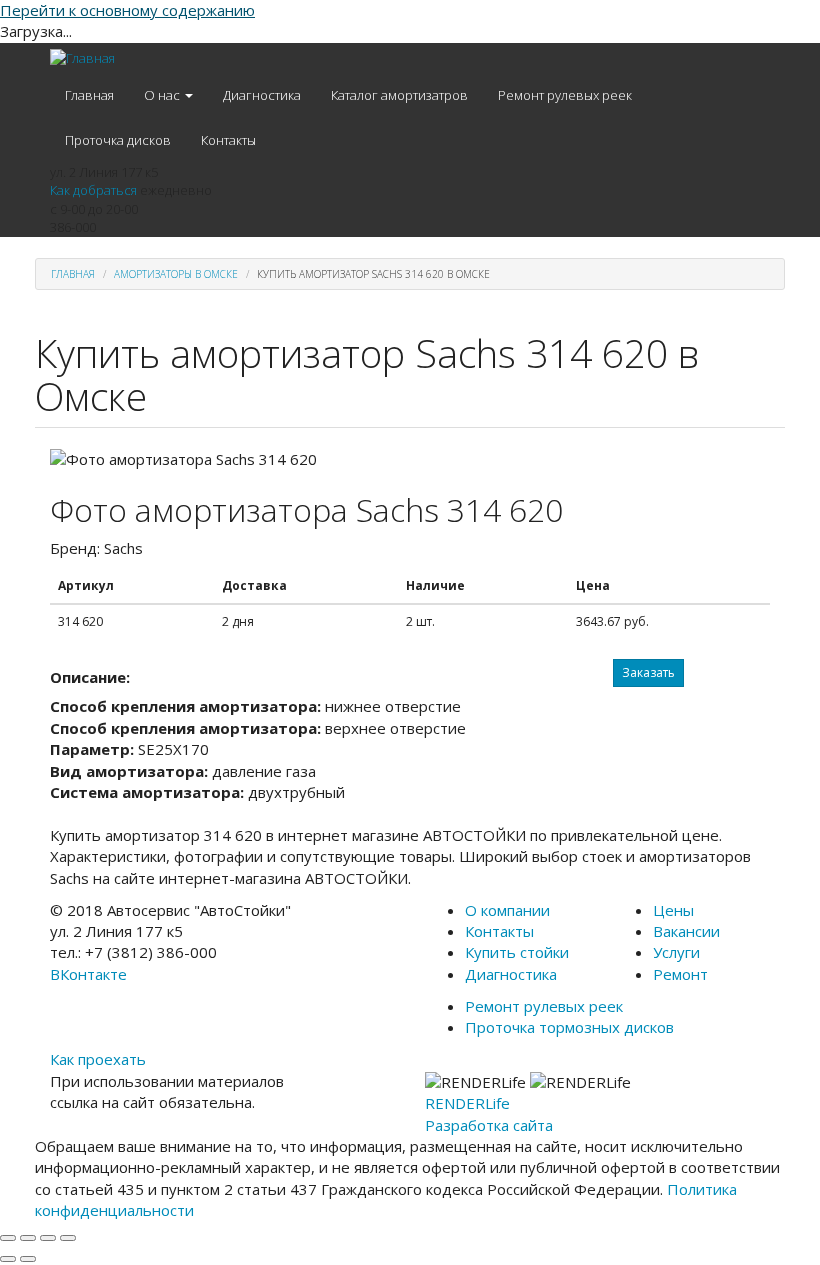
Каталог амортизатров (399, 95)
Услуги (676, 952)
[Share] (28, 1238)
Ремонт (680, 974)
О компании (507, 910)
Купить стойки (517, 952)
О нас (163, 95)
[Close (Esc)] (8, 1238)
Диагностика (262, 95)
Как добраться (93, 190)
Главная (89, 95)
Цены (673, 910)
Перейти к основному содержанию (127, 10)
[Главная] (82, 58)
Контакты (228, 140)
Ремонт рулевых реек (565, 95)
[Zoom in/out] (68, 1238)
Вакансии (686, 931)
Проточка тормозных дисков (569, 1027)
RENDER (467, 1103)
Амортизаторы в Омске (176, 274)
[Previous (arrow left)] (8, 1259)
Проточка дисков (118, 140)
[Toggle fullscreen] (48, 1238)
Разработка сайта (489, 1125)
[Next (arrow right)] (28, 1259)
